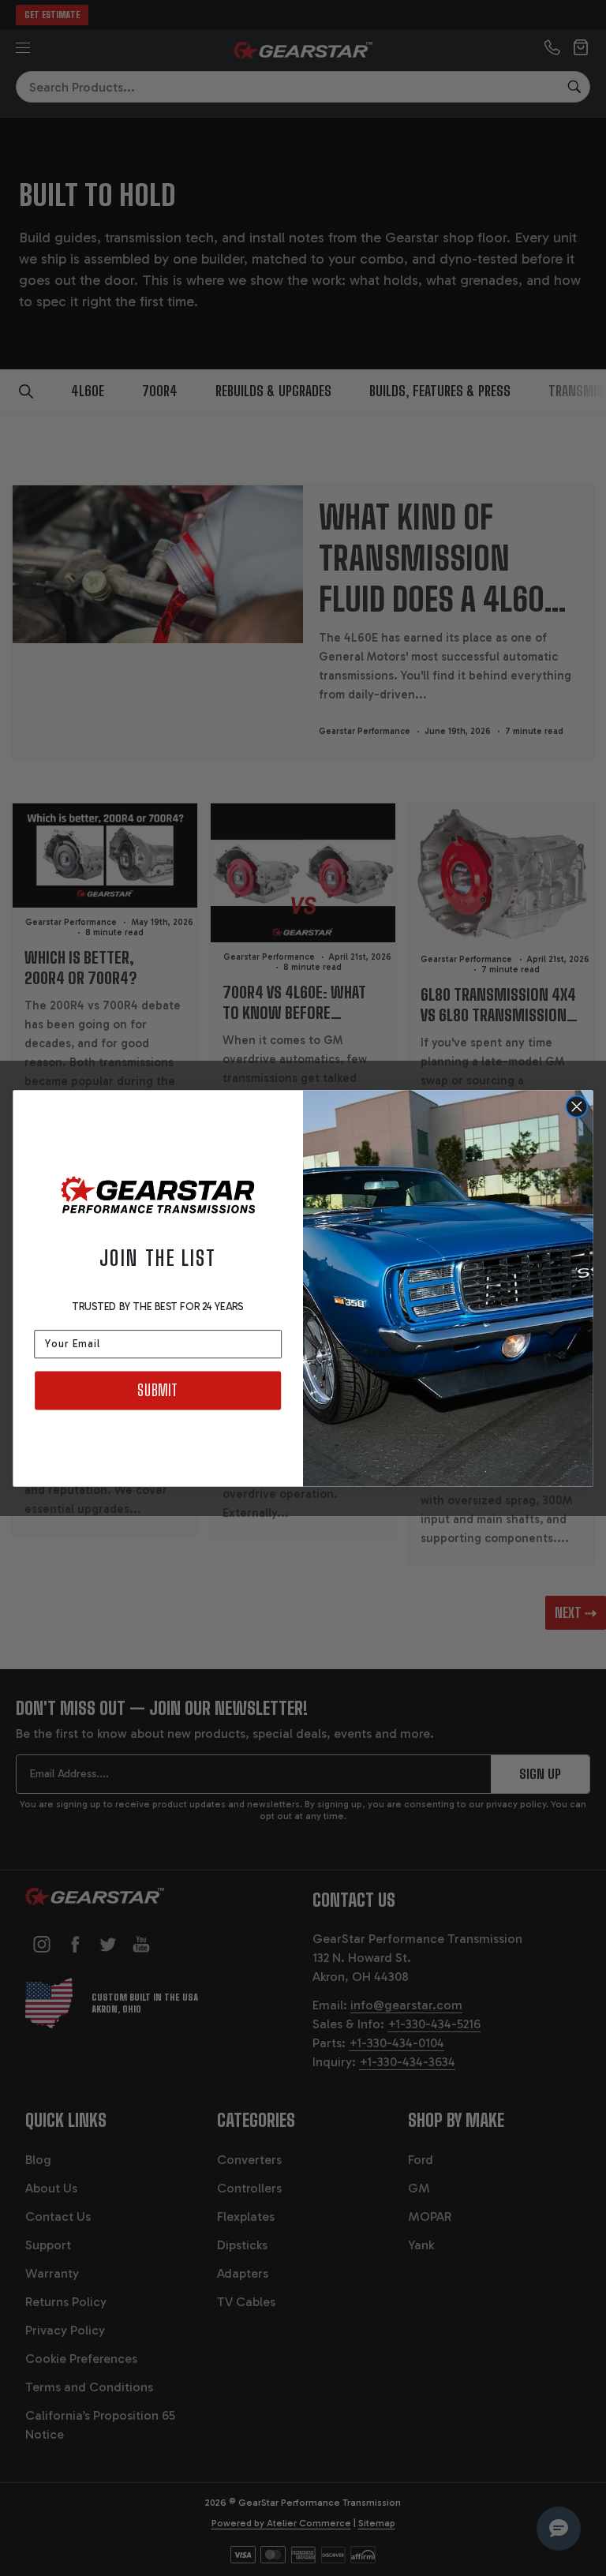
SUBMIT (157, 1390)
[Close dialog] (577, 1106)
